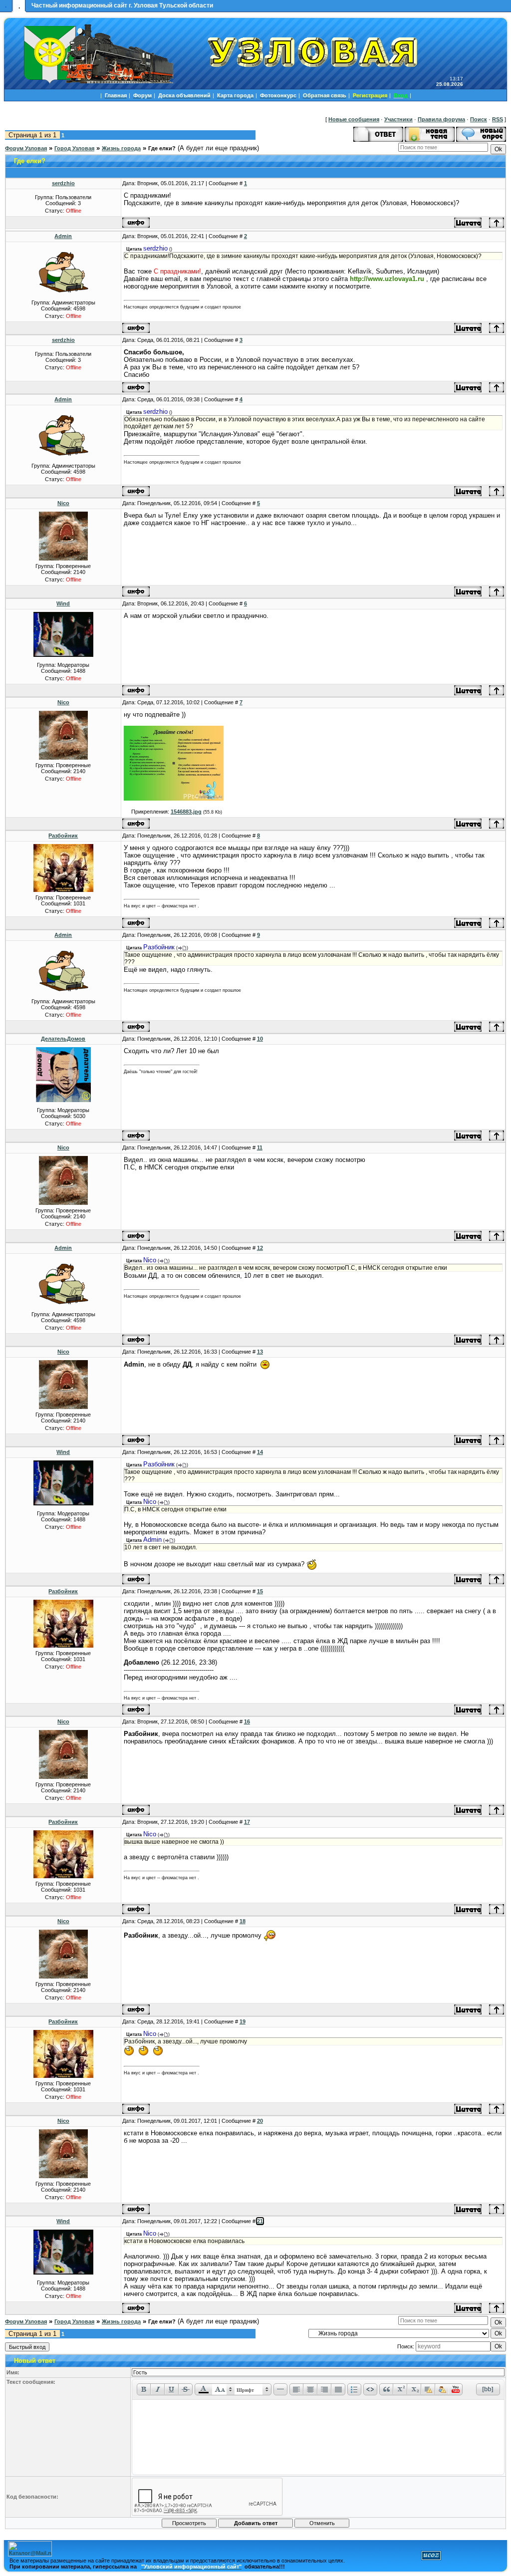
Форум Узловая (26, 148)
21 (260, 2221)
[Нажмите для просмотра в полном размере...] (174, 799)
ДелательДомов (63, 1039)
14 (260, 1452)
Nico (63, 503)
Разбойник (63, 836)
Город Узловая (74, 148)
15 (260, 1591)
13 (260, 1352)
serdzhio (63, 183)
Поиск (479, 119)
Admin (63, 236)
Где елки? (162, 148)
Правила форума (441, 119)
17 (247, 1822)
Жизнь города (121, 148)
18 (243, 1921)
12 (260, 1248)
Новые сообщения (354, 119)
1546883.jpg (186, 812)
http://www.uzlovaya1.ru (387, 279)
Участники (398, 119)
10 (260, 1039)
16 (247, 1721)
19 (243, 2021)
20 (260, 2121)
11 (260, 1147)
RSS (498, 119)
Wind (63, 603)
